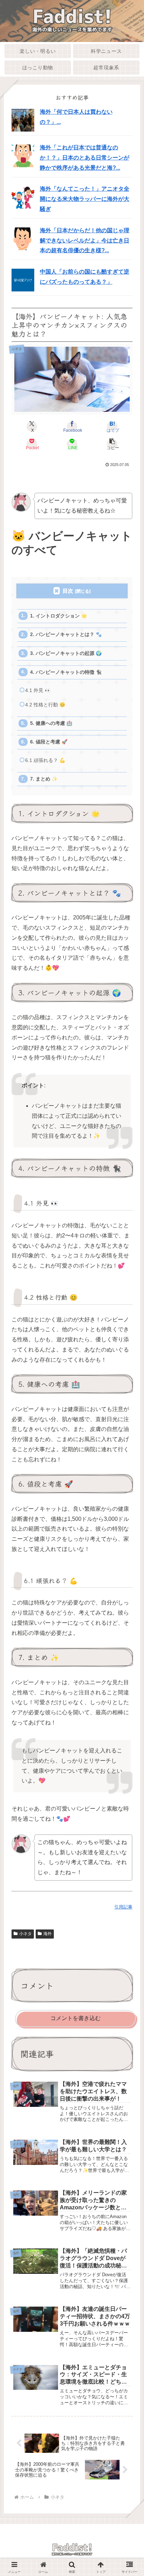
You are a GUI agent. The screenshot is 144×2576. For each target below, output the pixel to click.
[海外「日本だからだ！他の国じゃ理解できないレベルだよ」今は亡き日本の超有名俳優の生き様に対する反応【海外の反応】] (23, 238)
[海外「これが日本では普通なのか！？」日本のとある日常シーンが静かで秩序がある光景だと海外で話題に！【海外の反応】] (23, 156)
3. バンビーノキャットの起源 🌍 (66, 653)
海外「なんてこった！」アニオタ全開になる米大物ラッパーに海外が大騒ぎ (85, 199)
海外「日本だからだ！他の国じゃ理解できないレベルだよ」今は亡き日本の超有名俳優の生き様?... (85, 241)
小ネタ (26, 1934)
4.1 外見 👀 (38, 690)
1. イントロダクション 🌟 (59, 616)
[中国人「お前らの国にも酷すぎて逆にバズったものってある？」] (23, 280)
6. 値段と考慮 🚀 (49, 742)
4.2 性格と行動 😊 (45, 705)
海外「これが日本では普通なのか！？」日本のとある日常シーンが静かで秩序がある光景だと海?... (85, 158)
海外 (48, 1934)
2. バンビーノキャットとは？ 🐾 (66, 634)
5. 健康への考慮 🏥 (51, 723)
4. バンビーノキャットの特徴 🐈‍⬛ (66, 672)
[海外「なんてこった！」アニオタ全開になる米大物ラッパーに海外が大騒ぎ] (23, 197)
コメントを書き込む (75, 2018)
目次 (68, 591)
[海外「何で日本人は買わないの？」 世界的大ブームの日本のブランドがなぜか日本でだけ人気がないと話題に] (23, 120)
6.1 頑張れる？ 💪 (45, 760)
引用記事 (123, 1907)
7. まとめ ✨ (44, 779)
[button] (112, 444)
